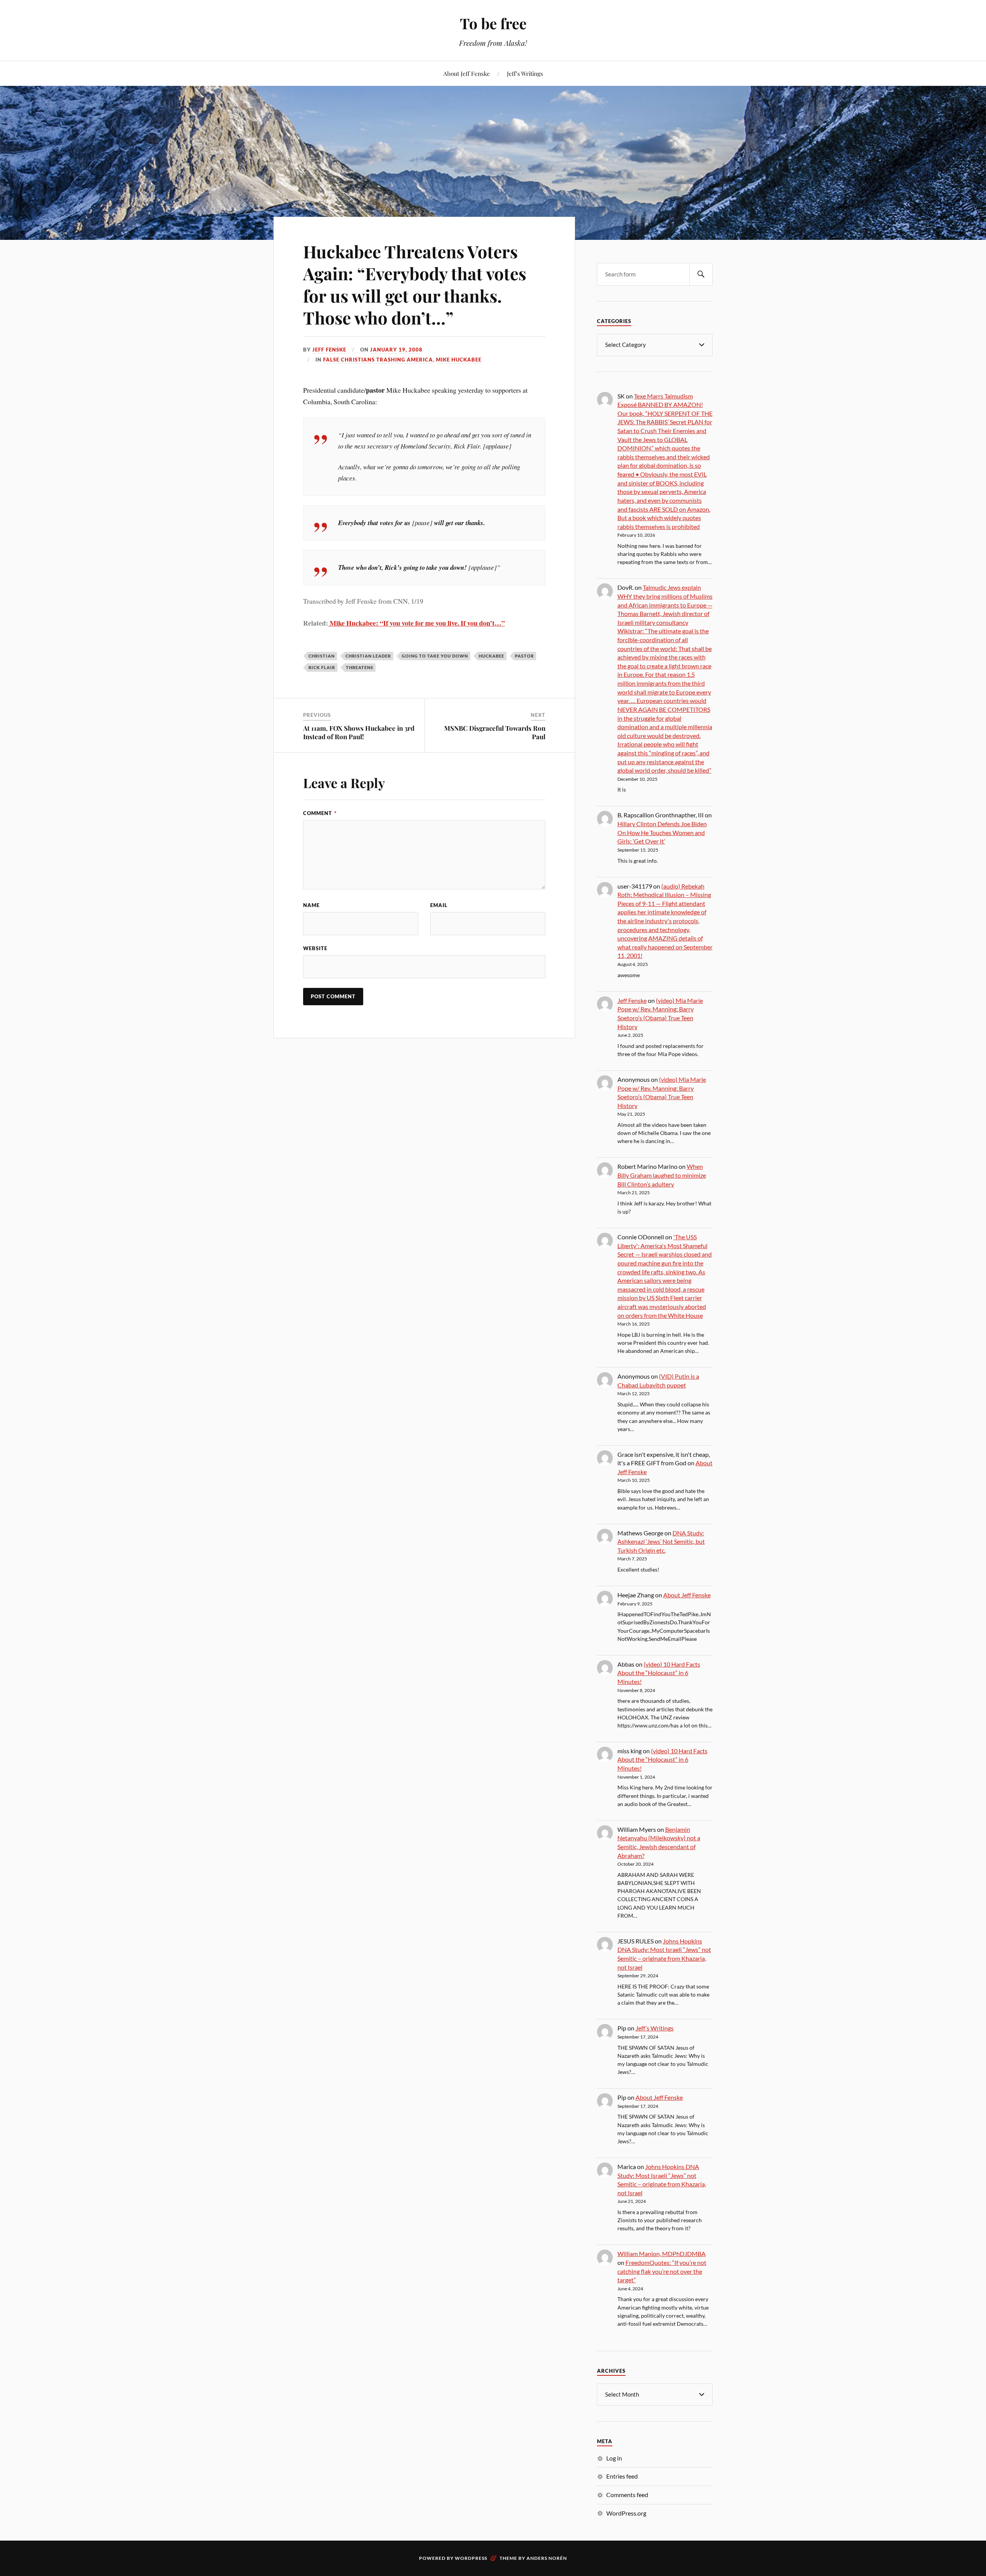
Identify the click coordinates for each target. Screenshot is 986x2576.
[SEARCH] (701, 274)
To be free (493, 23)
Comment (320, 813)
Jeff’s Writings (525, 73)
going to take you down (435, 656)
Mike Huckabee (459, 360)
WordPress (471, 2558)
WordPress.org (626, 2513)
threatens (360, 667)
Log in (614, 2458)
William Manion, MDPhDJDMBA (662, 2254)
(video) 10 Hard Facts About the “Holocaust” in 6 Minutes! (659, 1673)
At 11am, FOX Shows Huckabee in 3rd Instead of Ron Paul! (359, 732)
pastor (524, 656)
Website (315, 948)
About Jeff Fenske (467, 73)
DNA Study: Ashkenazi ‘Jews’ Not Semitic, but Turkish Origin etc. (661, 1542)
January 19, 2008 (396, 350)
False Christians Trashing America (378, 360)
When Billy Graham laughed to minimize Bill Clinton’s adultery (662, 1175)
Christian (322, 656)
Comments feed (627, 2495)
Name (311, 905)
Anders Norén (547, 2558)
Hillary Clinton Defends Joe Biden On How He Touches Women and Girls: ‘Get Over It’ (662, 832)
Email (439, 905)
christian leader (368, 656)
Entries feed (622, 2476)
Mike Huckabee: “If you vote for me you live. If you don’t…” (417, 623)
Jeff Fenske (329, 350)
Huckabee (491, 656)
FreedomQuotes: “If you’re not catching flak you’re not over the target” (662, 2271)
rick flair (322, 667)
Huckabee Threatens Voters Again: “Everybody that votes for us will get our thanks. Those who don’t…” (415, 284)
